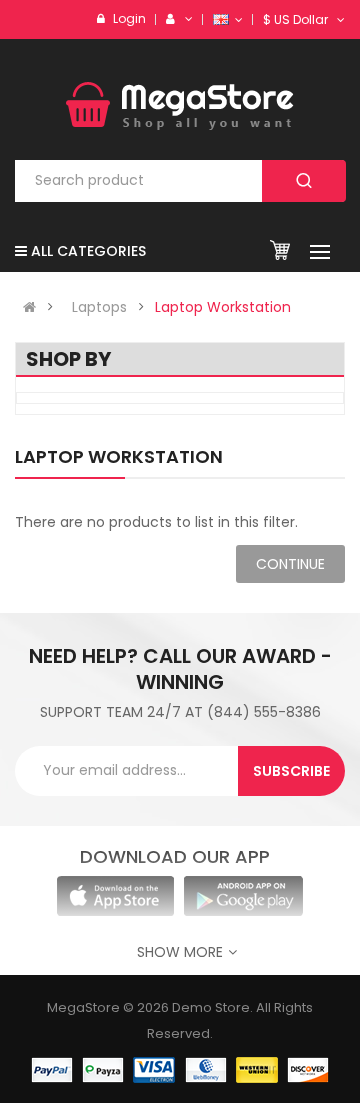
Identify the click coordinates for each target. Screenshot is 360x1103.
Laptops (99, 307)
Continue (290, 564)
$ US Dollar (298, 19)
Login (129, 18)
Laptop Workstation (223, 307)
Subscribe (291, 771)
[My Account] (186, 18)
